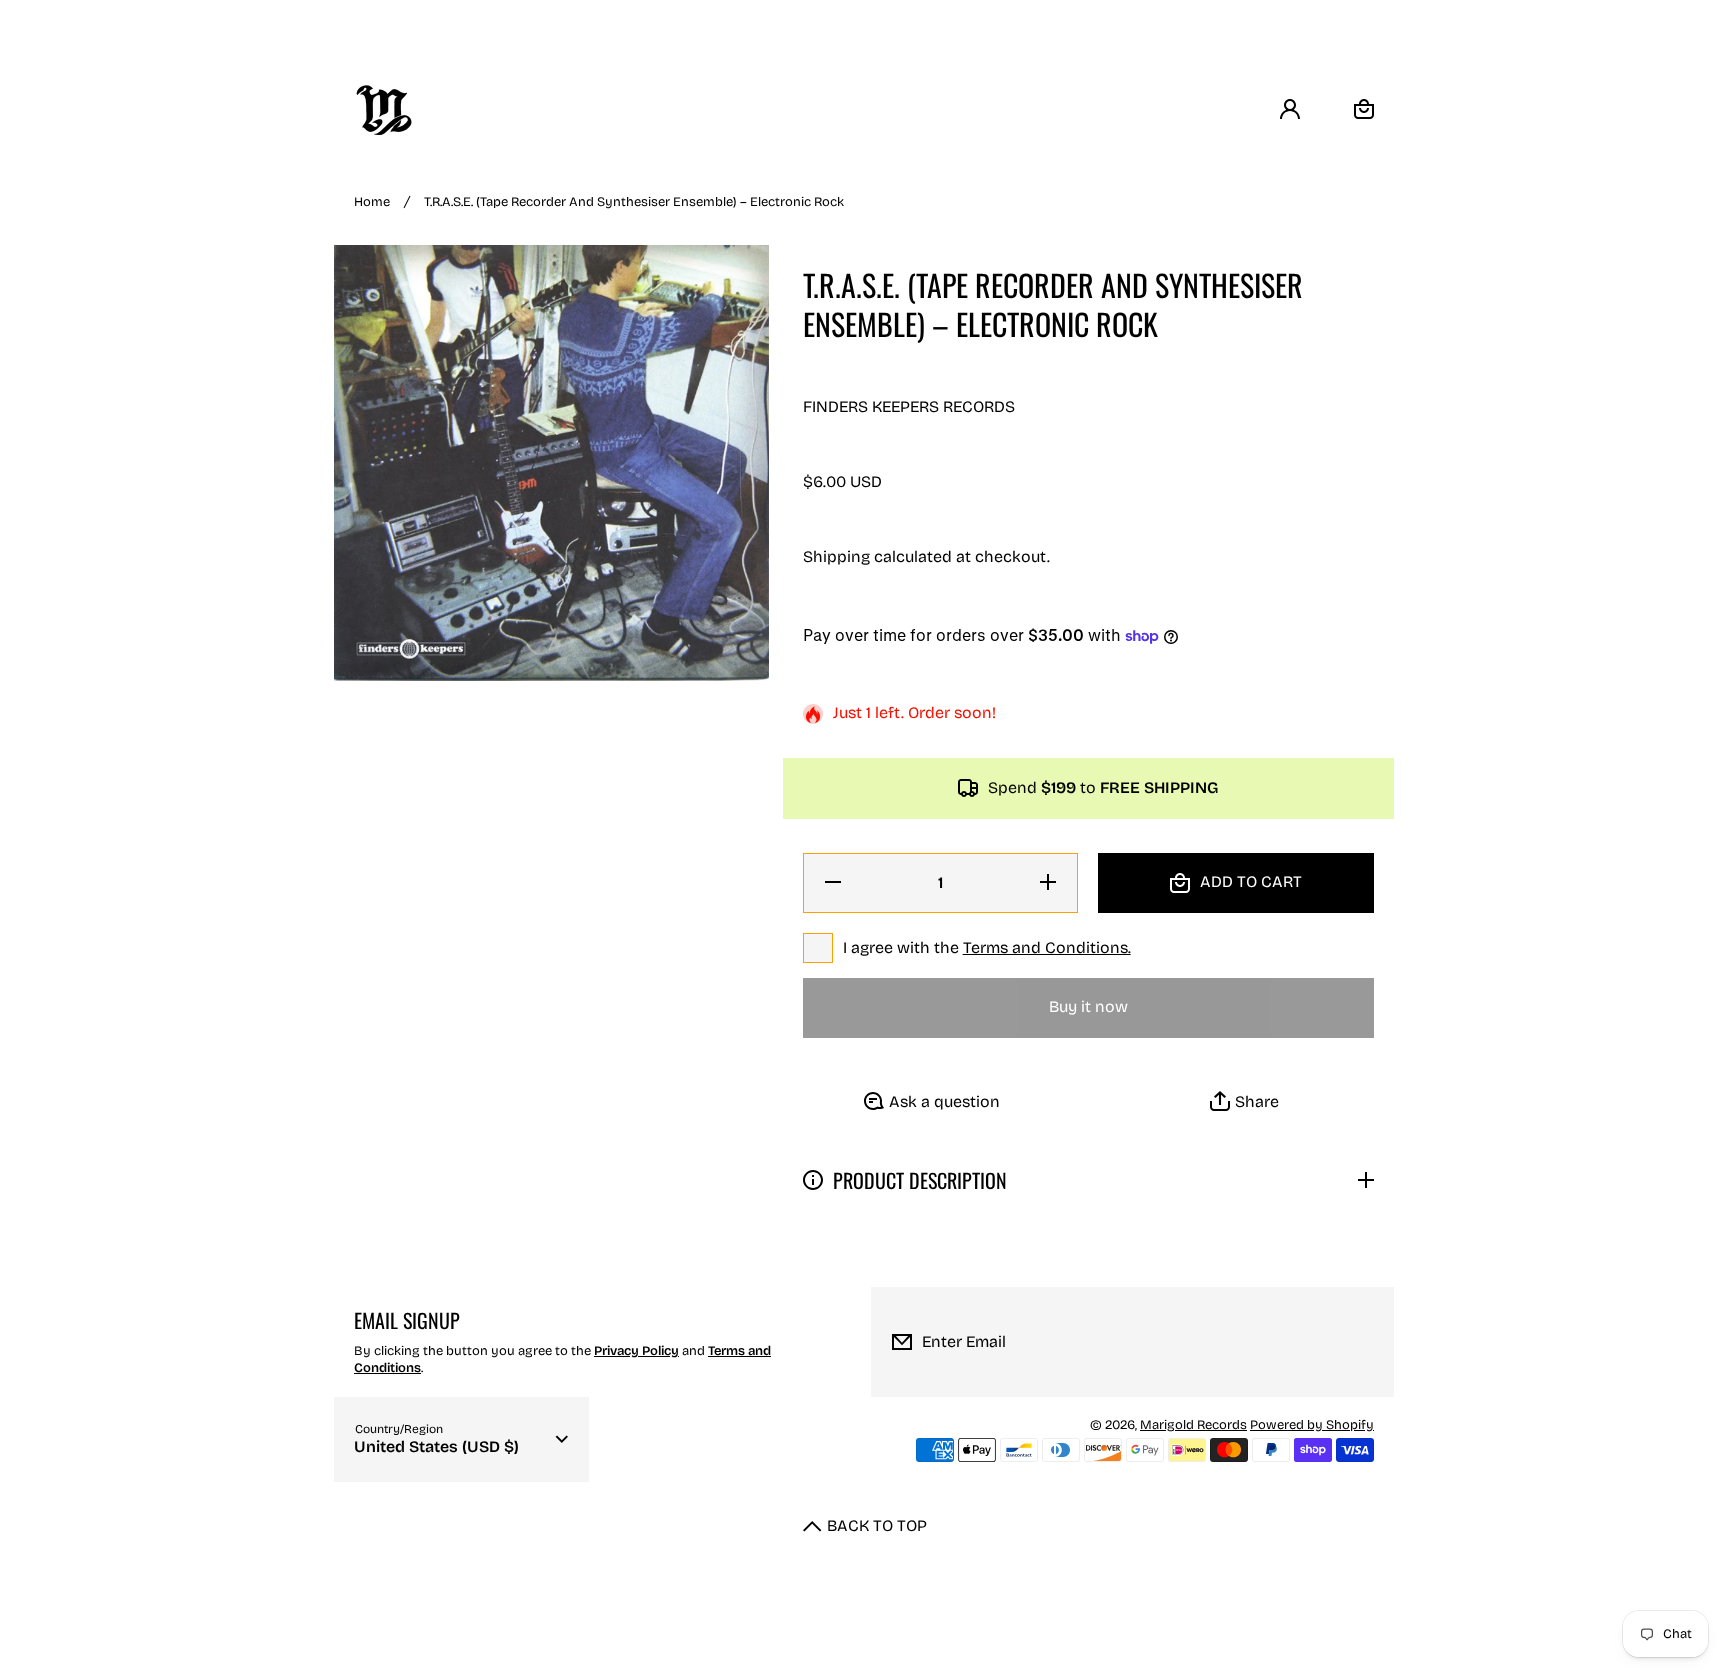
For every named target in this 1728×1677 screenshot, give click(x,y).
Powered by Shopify (1312, 1425)
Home (372, 202)
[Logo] (384, 110)
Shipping (836, 556)
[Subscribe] (1363, 1342)
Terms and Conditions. (1047, 947)
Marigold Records (1193, 1425)
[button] (1244, 1102)
